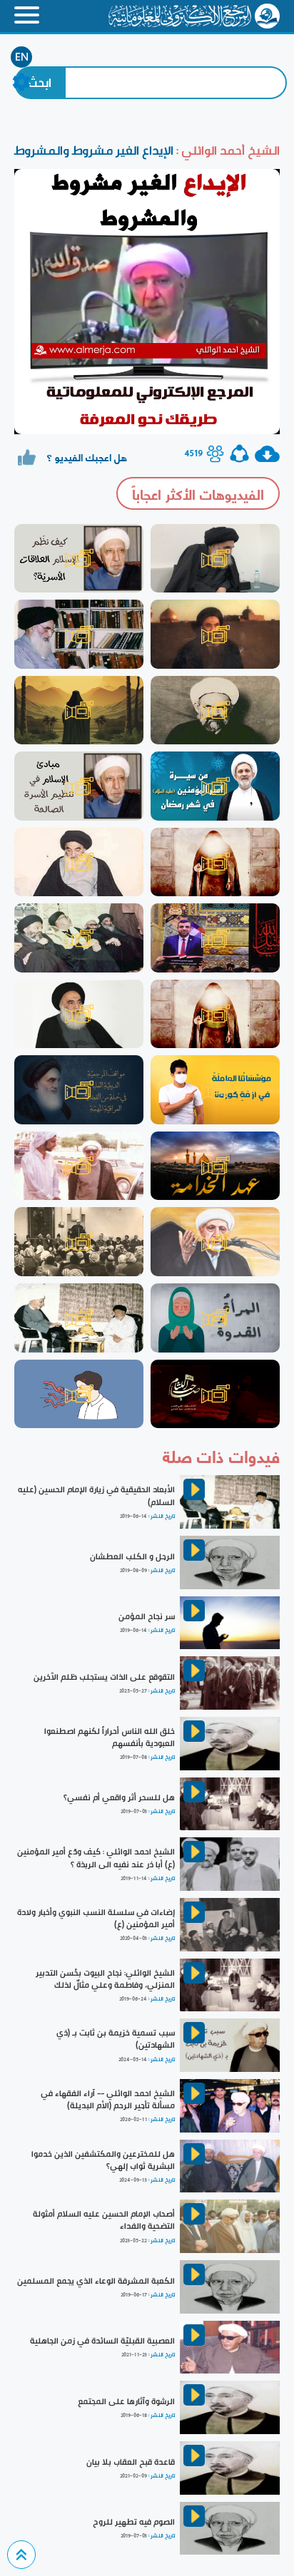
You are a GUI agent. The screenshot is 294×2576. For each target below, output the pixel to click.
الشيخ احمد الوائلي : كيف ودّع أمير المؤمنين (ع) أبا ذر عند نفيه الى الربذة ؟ (96, 1858)
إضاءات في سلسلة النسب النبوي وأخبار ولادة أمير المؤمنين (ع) (96, 1918)
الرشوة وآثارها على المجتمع (126, 2401)
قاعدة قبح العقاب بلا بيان (131, 2462)
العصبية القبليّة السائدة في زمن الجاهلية (102, 2341)
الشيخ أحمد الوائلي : (227, 150)
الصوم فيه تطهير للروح (134, 2522)
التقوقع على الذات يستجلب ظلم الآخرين (104, 1677)
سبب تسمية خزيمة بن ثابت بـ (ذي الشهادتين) (116, 2039)
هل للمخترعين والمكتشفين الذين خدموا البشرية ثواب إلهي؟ (103, 2160)
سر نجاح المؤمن (147, 1616)
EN (22, 57)
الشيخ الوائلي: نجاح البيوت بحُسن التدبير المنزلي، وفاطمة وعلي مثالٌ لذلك (105, 1979)
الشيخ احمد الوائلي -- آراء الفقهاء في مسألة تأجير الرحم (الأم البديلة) (108, 2099)
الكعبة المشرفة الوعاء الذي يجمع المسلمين (96, 2281)
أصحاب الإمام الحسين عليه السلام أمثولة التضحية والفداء (104, 2220)
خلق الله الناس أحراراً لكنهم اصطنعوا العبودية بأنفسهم (110, 1737)
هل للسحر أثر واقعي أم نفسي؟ (119, 1797)
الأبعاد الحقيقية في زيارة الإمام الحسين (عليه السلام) (96, 1495)
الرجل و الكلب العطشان (132, 1556)
